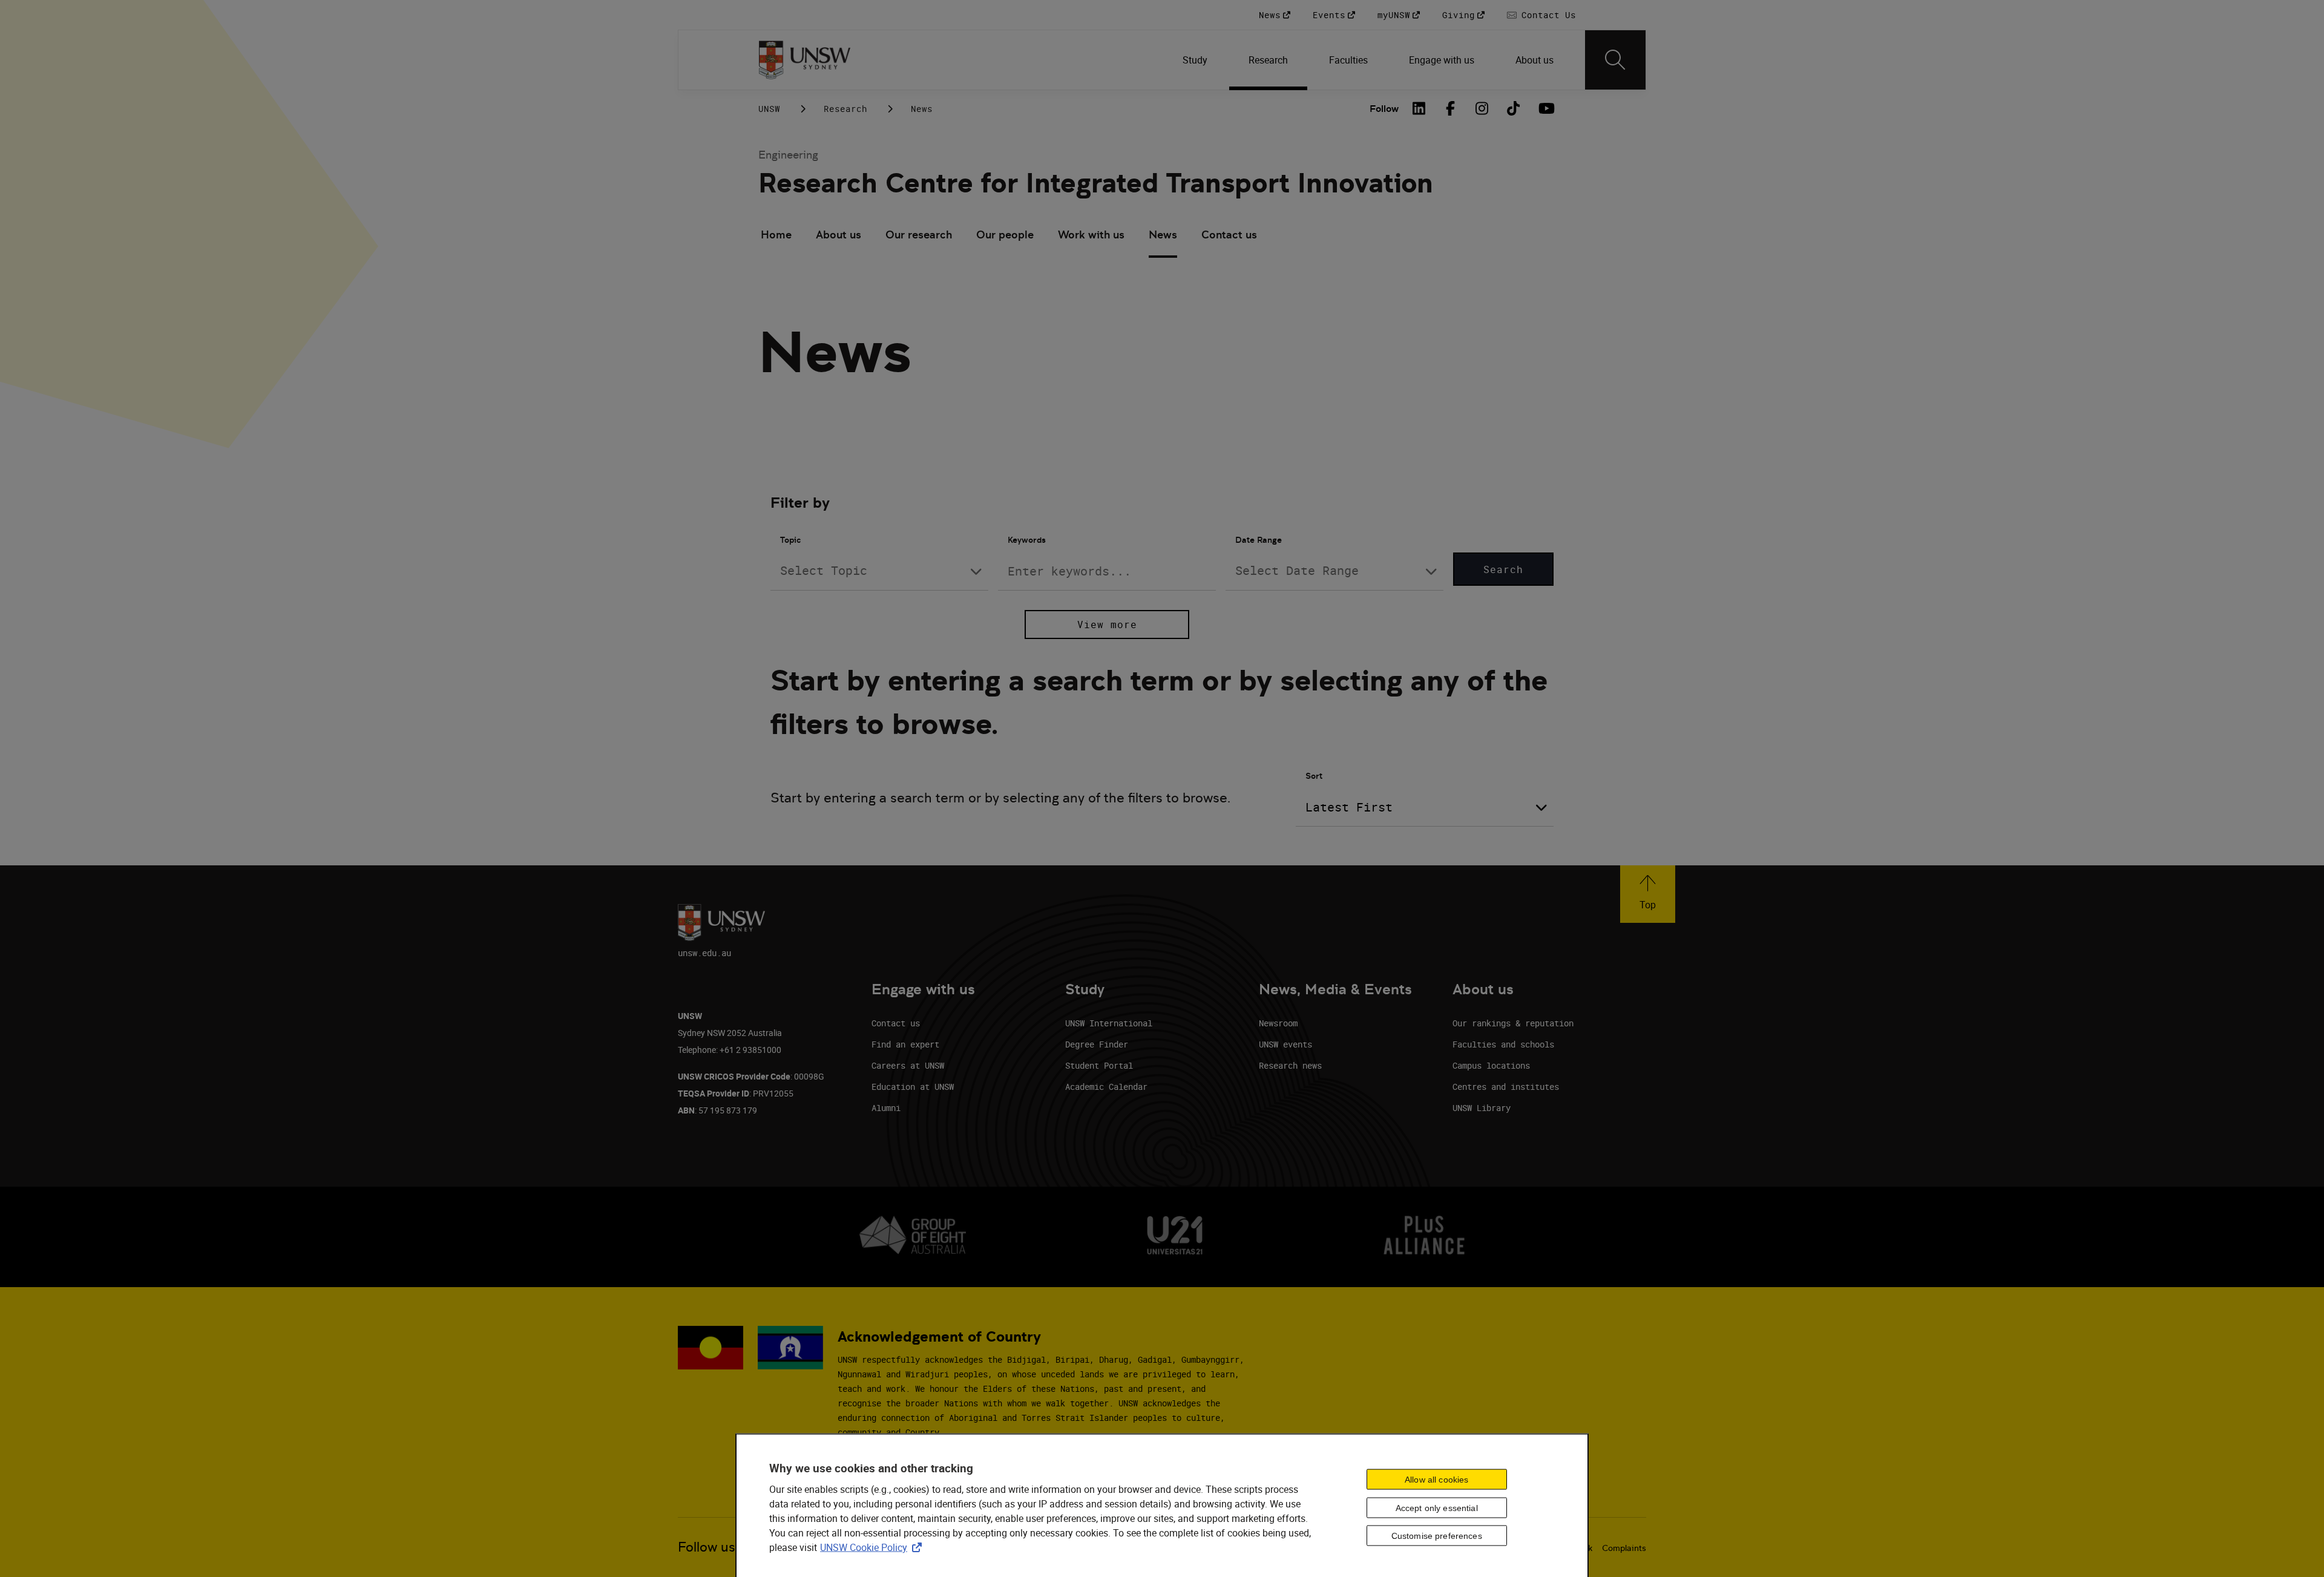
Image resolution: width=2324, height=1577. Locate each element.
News (1163, 234)
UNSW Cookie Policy (873, 1547)
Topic (790, 540)
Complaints (1624, 1548)
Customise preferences (1437, 1536)
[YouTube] (1545, 108)
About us (839, 234)
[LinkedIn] (1419, 108)
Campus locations (1491, 1065)
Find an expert (905, 1044)
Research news (1290, 1065)
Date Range (1259, 540)
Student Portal (1099, 1065)
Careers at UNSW (908, 1065)
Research (845, 109)
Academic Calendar (1106, 1087)
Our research (919, 234)
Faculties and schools (1503, 1044)
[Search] (1615, 60)
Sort (1314, 776)
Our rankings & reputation (1513, 1023)
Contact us (1229, 234)
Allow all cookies (1436, 1479)
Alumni (886, 1108)
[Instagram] (1482, 108)
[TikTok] (1514, 108)
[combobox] (879, 571)
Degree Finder (1097, 1044)
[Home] (805, 60)
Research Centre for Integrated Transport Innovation (1096, 183)
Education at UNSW (913, 1087)
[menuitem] (1196, 60)
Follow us (707, 1547)
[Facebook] (1451, 108)
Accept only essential (1437, 1507)
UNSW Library (1482, 1108)
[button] (1648, 894)
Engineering (788, 155)
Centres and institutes (1506, 1087)
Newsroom (1278, 1023)
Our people (1005, 234)
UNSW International (1109, 1023)
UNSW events (1285, 1044)
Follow (1384, 109)
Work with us (1091, 234)
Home (776, 234)
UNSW (769, 109)
